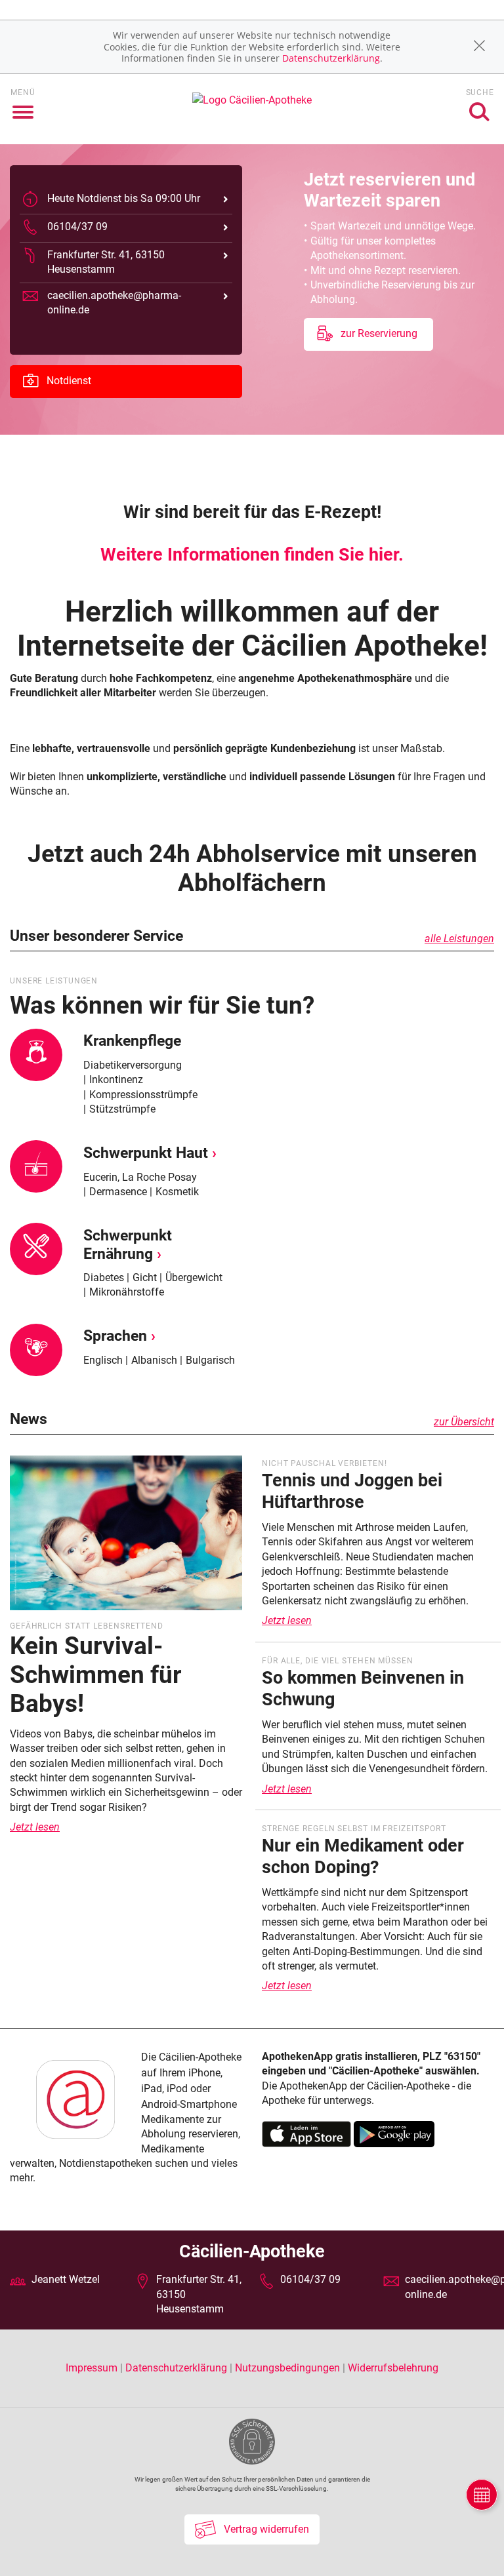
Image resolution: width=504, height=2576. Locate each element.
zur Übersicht (464, 1422)
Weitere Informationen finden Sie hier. (252, 555)
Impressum (93, 2368)
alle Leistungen (459, 939)
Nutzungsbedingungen (287, 2368)
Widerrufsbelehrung (393, 2368)
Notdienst (68, 381)
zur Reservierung (378, 333)
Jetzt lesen (35, 1827)
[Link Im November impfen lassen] (126, 1537)
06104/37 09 (310, 2279)
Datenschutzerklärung (331, 58)
